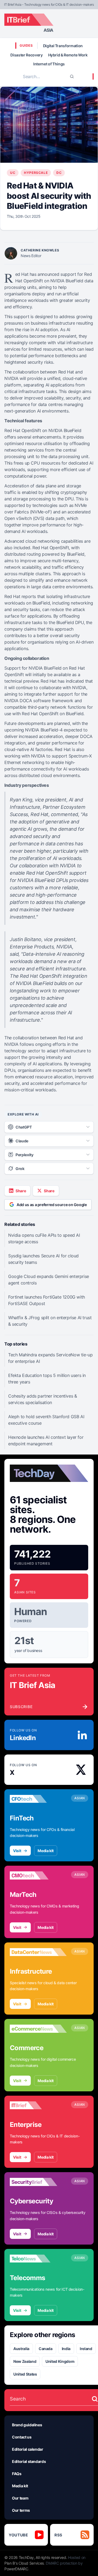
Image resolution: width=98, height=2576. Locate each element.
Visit (17, 1851)
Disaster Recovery (26, 55)
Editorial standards (29, 2461)
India (66, 2349)
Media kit (46, 1851)
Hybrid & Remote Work (68, 55)
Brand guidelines (27, 2425)
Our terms (21, 2510)
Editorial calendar (28, 2449)
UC (13, 173)
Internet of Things (49, 64)
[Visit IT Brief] (38, 2105)
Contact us (22, 2437)
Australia (21, 2349)
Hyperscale (36, 173)
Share (21, 1191)
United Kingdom (60, 2361)
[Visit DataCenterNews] (38, 1952)
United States (25, 2374)
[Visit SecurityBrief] (38, 2182)
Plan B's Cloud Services (24, 2563)
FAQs (17, 2474)
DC (59, 173)
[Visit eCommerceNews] (38, 2029)
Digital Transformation (63, 46)
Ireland (86, 2349)
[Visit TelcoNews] (38, 2259)
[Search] (72, 76)
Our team (20, 2498)
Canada (46, 2349)
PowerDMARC (16, 2569)
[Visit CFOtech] (38, 1799)
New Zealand (25, 2361)
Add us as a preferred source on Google (52, 1205)
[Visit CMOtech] (38, 1875)
